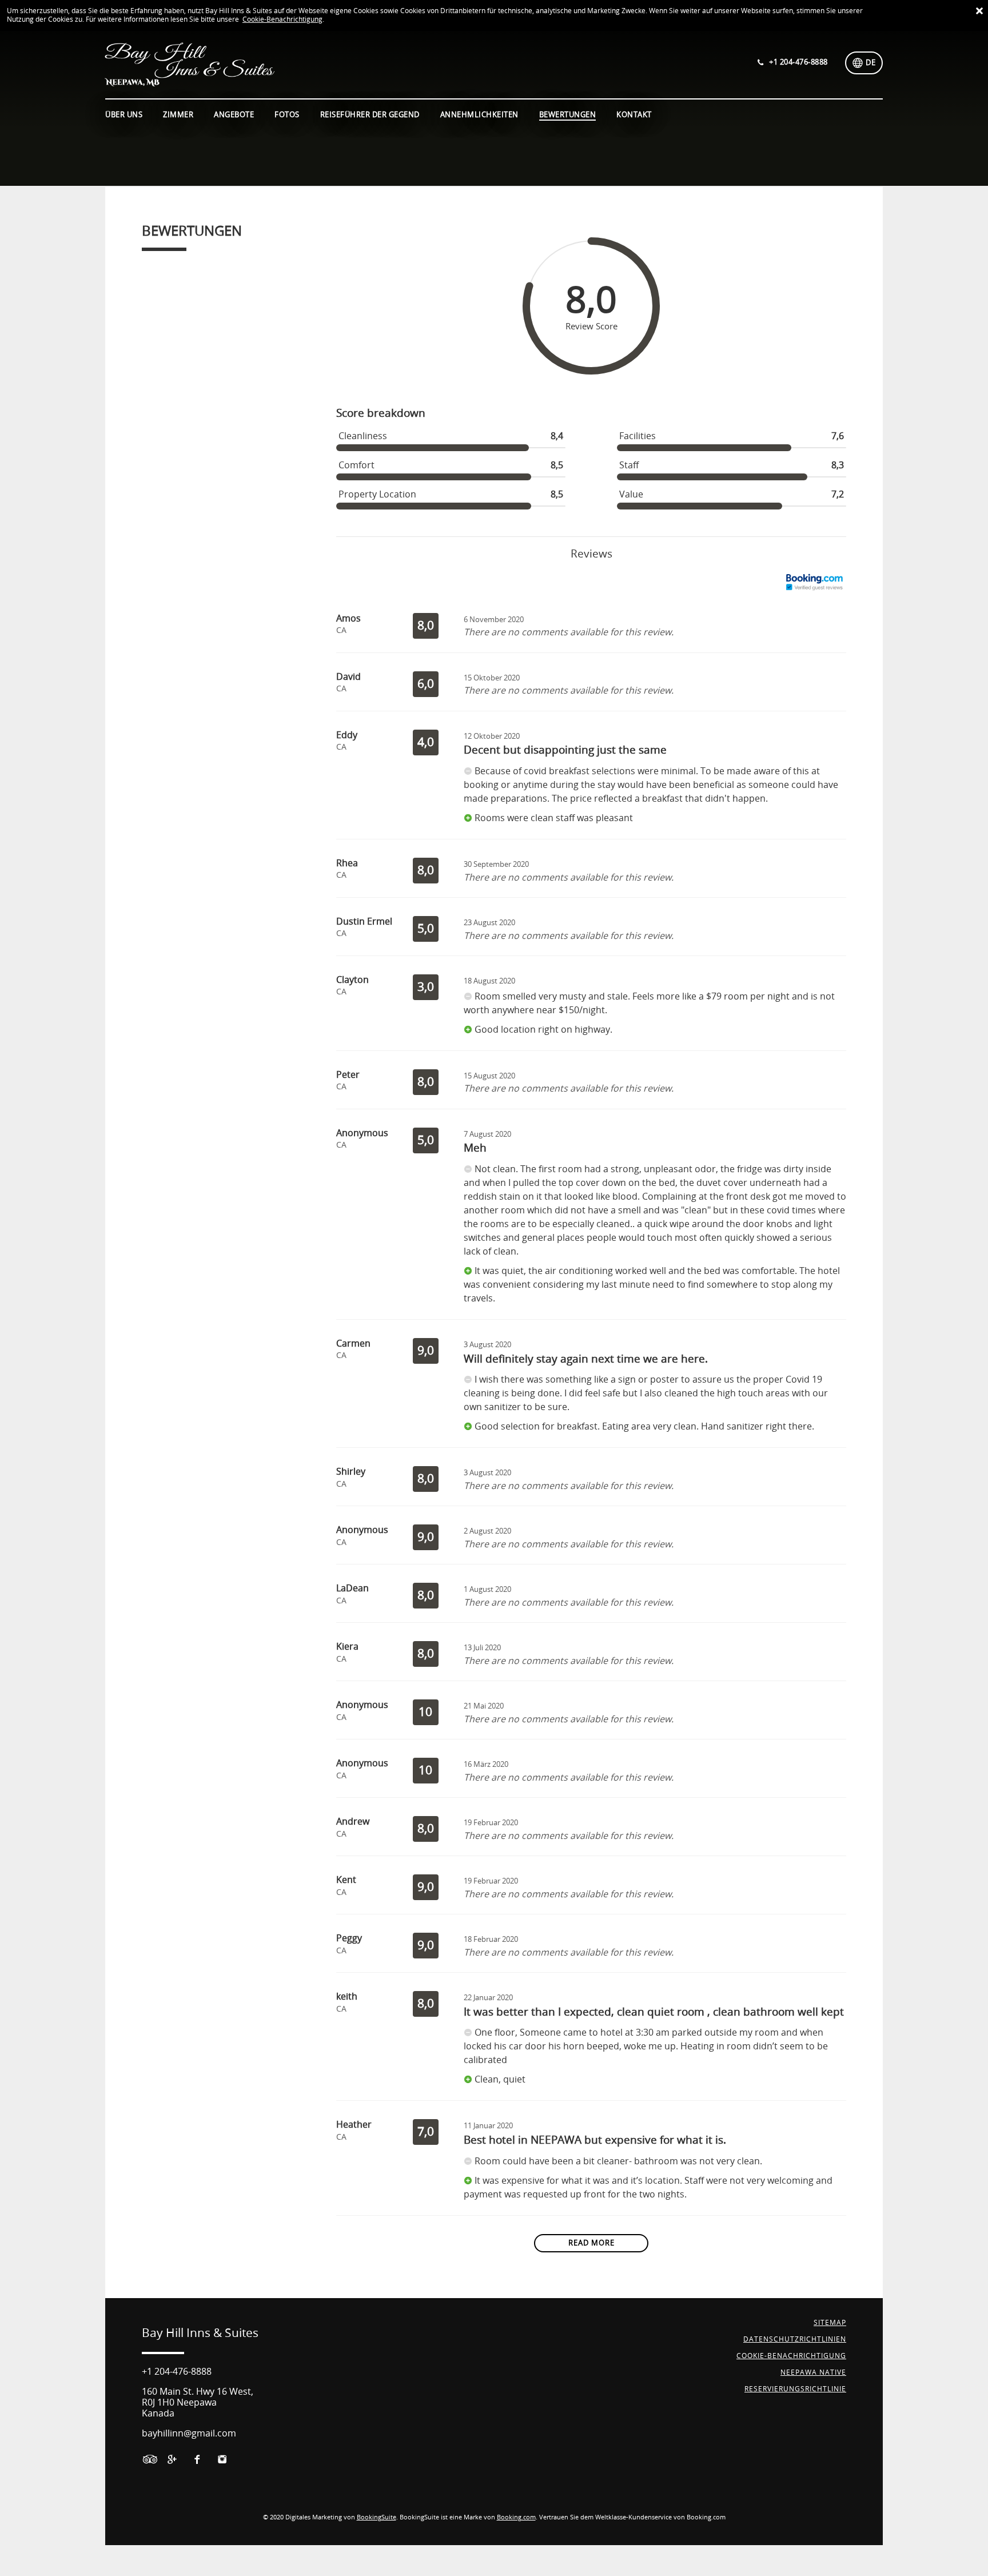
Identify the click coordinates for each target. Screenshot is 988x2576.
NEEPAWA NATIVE (813, 2372)
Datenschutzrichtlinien (795, 2339)
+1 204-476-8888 (177, 2372)
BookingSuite (377, 2517)
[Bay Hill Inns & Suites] (297, 64)
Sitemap (830, 2323)
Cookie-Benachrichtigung (282, 19)
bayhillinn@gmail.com (189, 2433)
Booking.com (516, 2517)
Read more (591, 2243)
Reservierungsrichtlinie (795, 2389)
